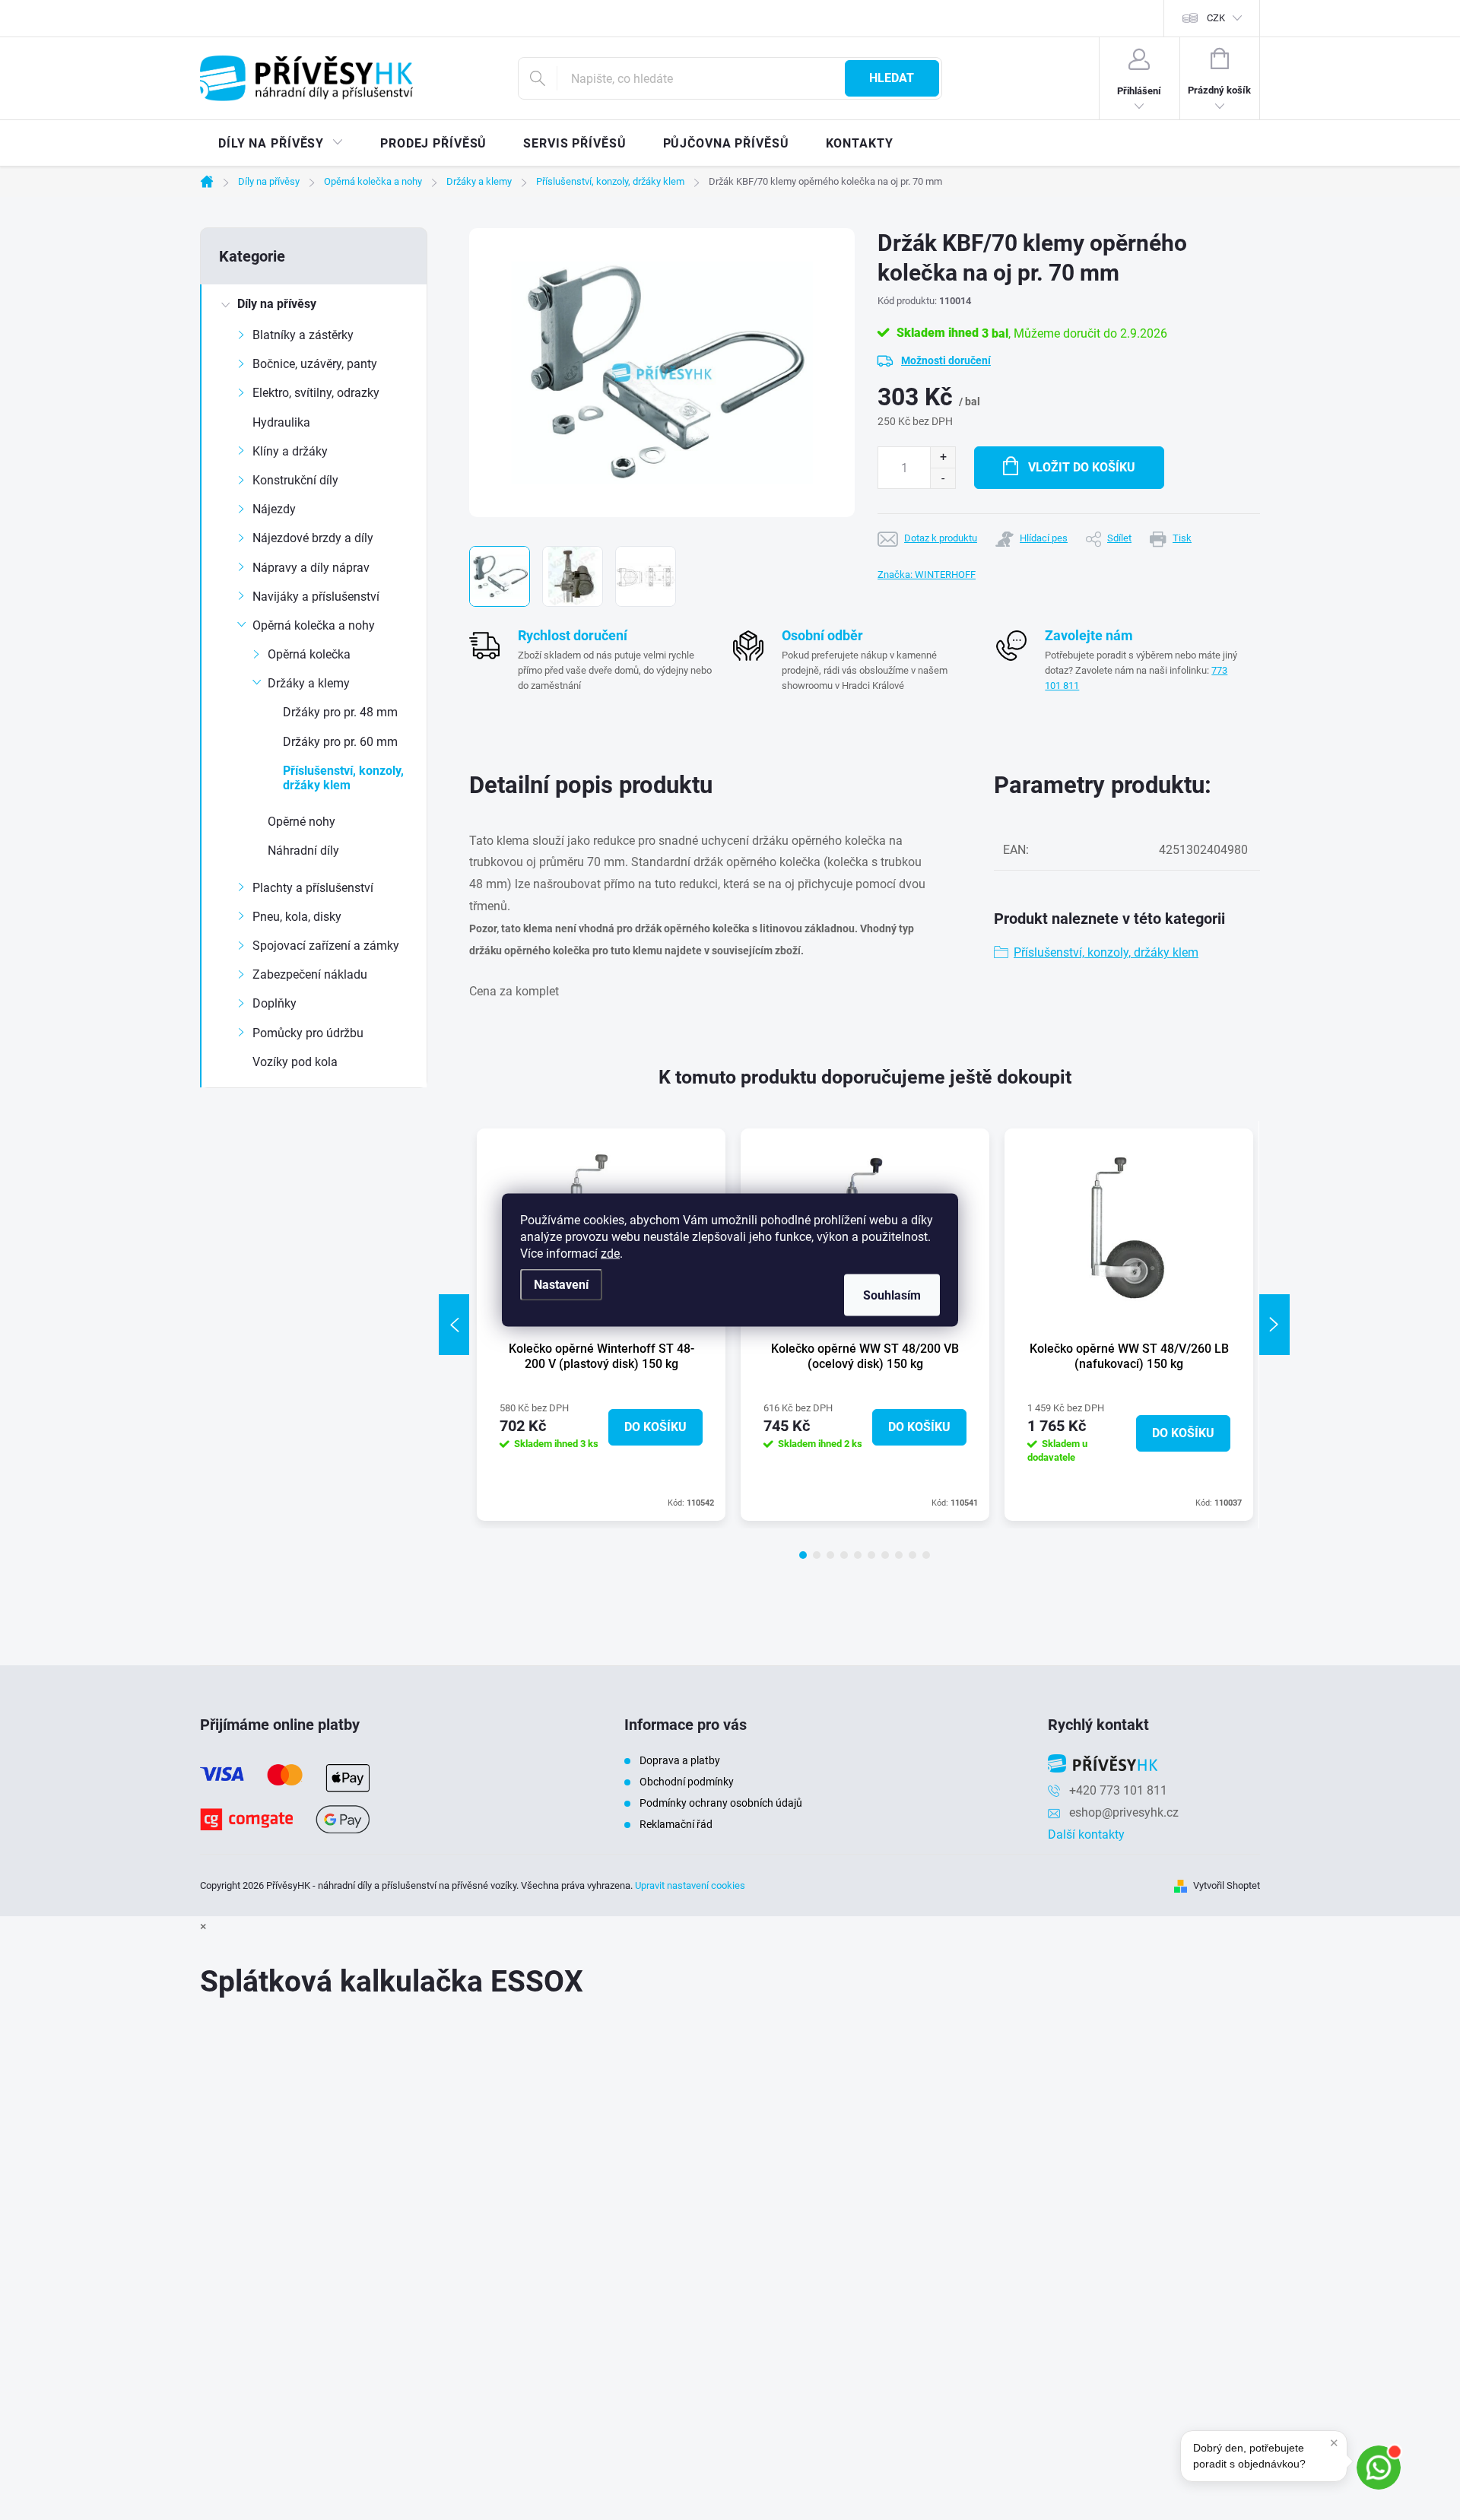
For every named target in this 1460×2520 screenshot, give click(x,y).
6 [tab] (871, 1555)
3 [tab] (830, 1555)
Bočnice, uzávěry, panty (315, 364)
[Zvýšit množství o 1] (943, 457)
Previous (454, 1325)
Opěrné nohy (302, 822)
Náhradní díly (303, 851)
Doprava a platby (680, 1760)
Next (1274, 1325)
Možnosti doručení (946, 360)
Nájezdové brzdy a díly (313, 538)
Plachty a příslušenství (313, 888)
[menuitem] (281, 144)
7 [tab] (885, 1555)
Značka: (927, 574)
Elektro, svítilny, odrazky (316, 393)
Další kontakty (1086, 1834)
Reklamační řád (676, 1824)
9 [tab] (912, 1555)
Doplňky (275, 1003)
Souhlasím (892, 1295)
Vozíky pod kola (295, 1062)
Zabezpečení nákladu (310, 974)
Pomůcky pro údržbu (308, 1033)
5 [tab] (858, 1555)
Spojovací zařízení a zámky (326, 946)
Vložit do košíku (1082, 467)
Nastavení (561, 1285)
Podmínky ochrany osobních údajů (721, 1803)
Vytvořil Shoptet (1227, 1885)
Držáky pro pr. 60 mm (340, 742)
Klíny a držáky (290, 451)
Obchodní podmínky (687, 1782)
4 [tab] (844, 1555)
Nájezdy (274, 509)
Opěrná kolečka (309, 654)
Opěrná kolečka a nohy (314, 625)
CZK (1216, 18)
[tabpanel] (1129, 1325)
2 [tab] (817, 1555)
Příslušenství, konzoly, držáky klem (343, 778)
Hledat (892, 78)
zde (610, 1254)
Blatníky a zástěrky (303, 335)
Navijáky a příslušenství (316, 597)
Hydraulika (281, 422)
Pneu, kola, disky (297, 917)
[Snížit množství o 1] (943, 478)
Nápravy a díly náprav (311, 568)
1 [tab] (803, 1555)
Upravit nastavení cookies (690, 1885)
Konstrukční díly (295, 480)
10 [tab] (926, 1555)
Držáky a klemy (309, 683)
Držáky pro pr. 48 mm (340, 712)
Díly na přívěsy (277, 304)
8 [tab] (899, 1555)
